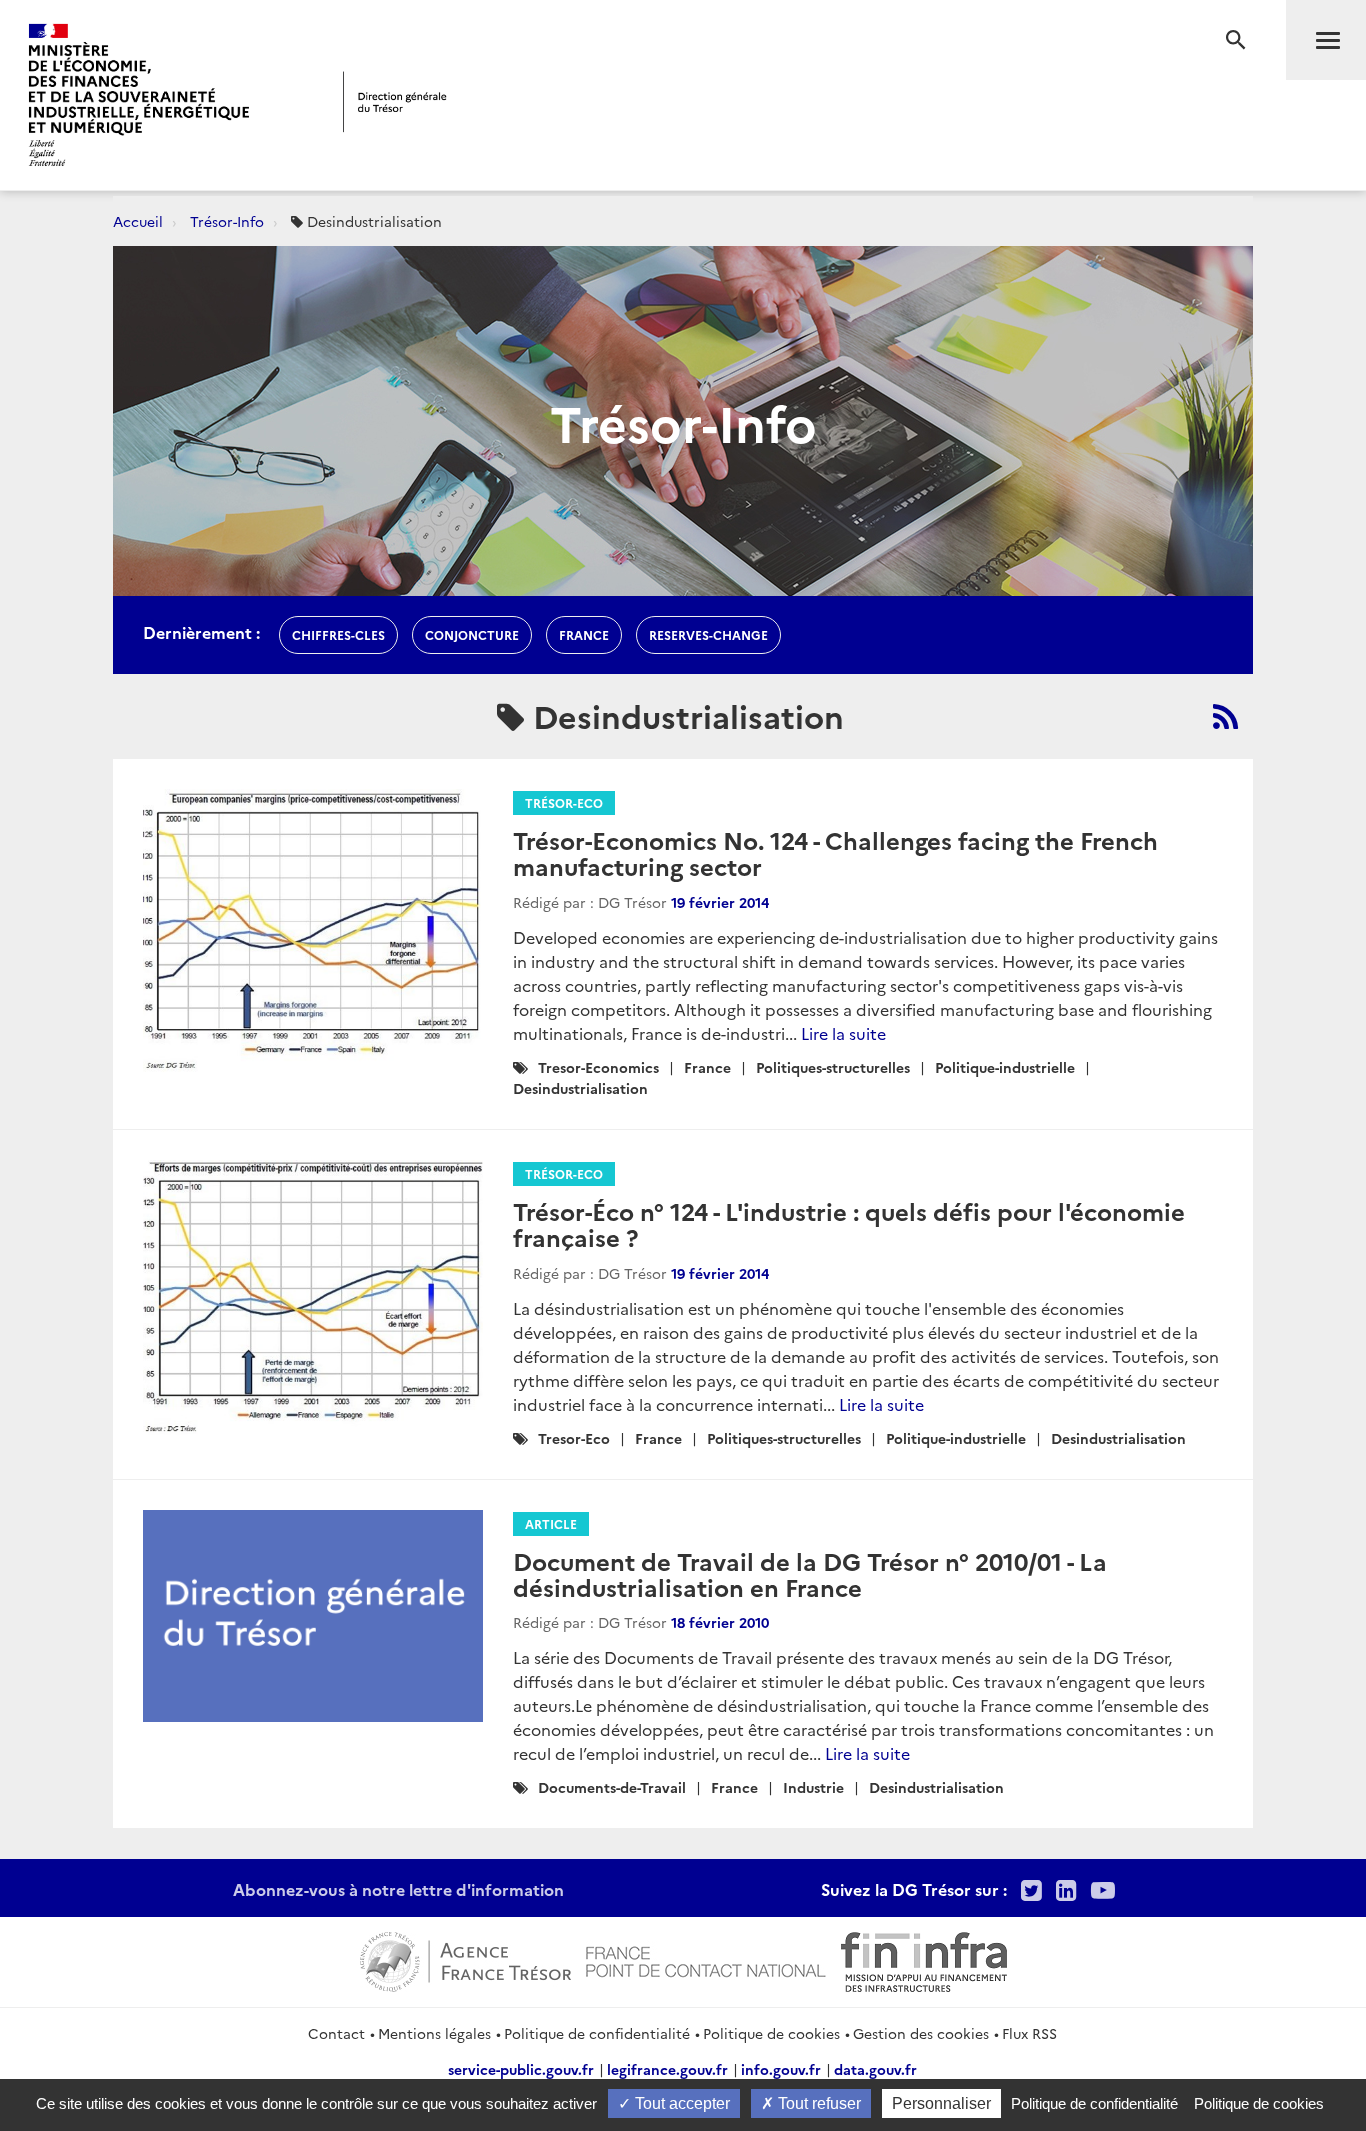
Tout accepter (680, 2103)
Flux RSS (1029, 2033)
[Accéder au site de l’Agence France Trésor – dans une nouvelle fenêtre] (465, 1959)
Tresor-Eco (574, 1438)
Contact (336, 2033)
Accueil (138, 221)
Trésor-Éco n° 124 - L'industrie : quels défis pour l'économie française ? (849, 1223)
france (584, 634)
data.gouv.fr (875, 2069)
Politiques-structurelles (833, 1067)
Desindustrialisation (580, 1088)
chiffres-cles (338, 634)
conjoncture (472, 634)
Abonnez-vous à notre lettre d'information (398, 1889)
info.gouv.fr (781, 2069)
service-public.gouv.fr (521, 2069)
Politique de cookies (771, 2033)
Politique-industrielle (1005, 1067)
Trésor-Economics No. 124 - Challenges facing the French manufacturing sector (835, 852)
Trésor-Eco (564, 802)
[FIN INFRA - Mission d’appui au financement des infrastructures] (924, 1959)
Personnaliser (941, 2103)
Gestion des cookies (921, 2033)
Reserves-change (708, 634)
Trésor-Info (227, 221)
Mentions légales (434, 2033)
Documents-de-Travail (612, 1787)
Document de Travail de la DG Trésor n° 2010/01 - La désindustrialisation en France (810, 1573)
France (707, 1067)
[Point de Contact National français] (706, 1959)
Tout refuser (817, 2103)
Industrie (813, 1787)
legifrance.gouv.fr (667, 2069)
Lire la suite (843, 1033)
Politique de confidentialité (597, 2033)
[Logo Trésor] (395, 101)
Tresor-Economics (598, 1067)
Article (551, 1523)
